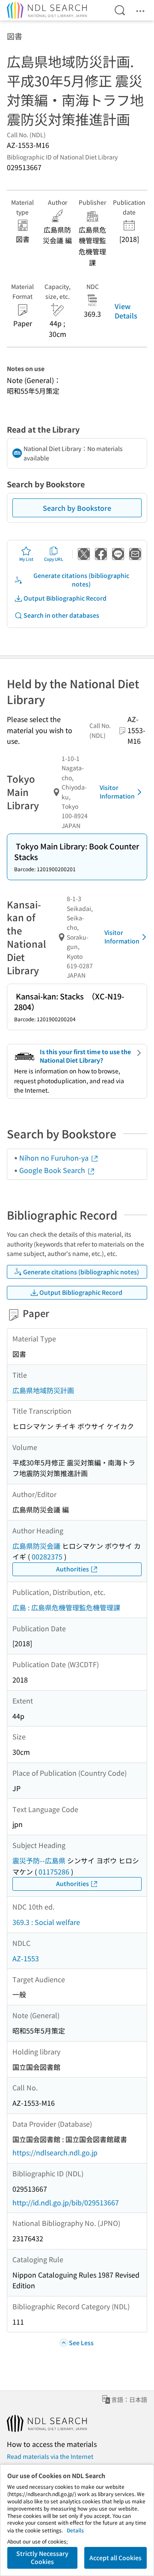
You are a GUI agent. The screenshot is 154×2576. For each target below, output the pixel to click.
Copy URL (54, 559)
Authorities (73, 1569)
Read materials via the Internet (50, 2456)
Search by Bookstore (77, 508)
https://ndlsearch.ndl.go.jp (55, 2152)
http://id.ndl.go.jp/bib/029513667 (66, 2202)
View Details (126, 311)
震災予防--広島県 (39, 1860)
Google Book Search (53, 1170)
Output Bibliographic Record (65, 598)
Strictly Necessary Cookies (42, 2558)
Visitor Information (117, 792)
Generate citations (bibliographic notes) (81, 580)
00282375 (47, 1556)
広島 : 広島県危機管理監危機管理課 (66, 1607)
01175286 (54, 1872)
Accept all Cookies (115, 2558)
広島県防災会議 (36, 1546)
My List (26, 559)
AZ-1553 (26, 1958)
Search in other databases (61, 615)
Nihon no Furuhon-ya (55, 1158)
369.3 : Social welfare (46, 1922)
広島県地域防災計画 (43, 1390)
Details (75, 2530)
